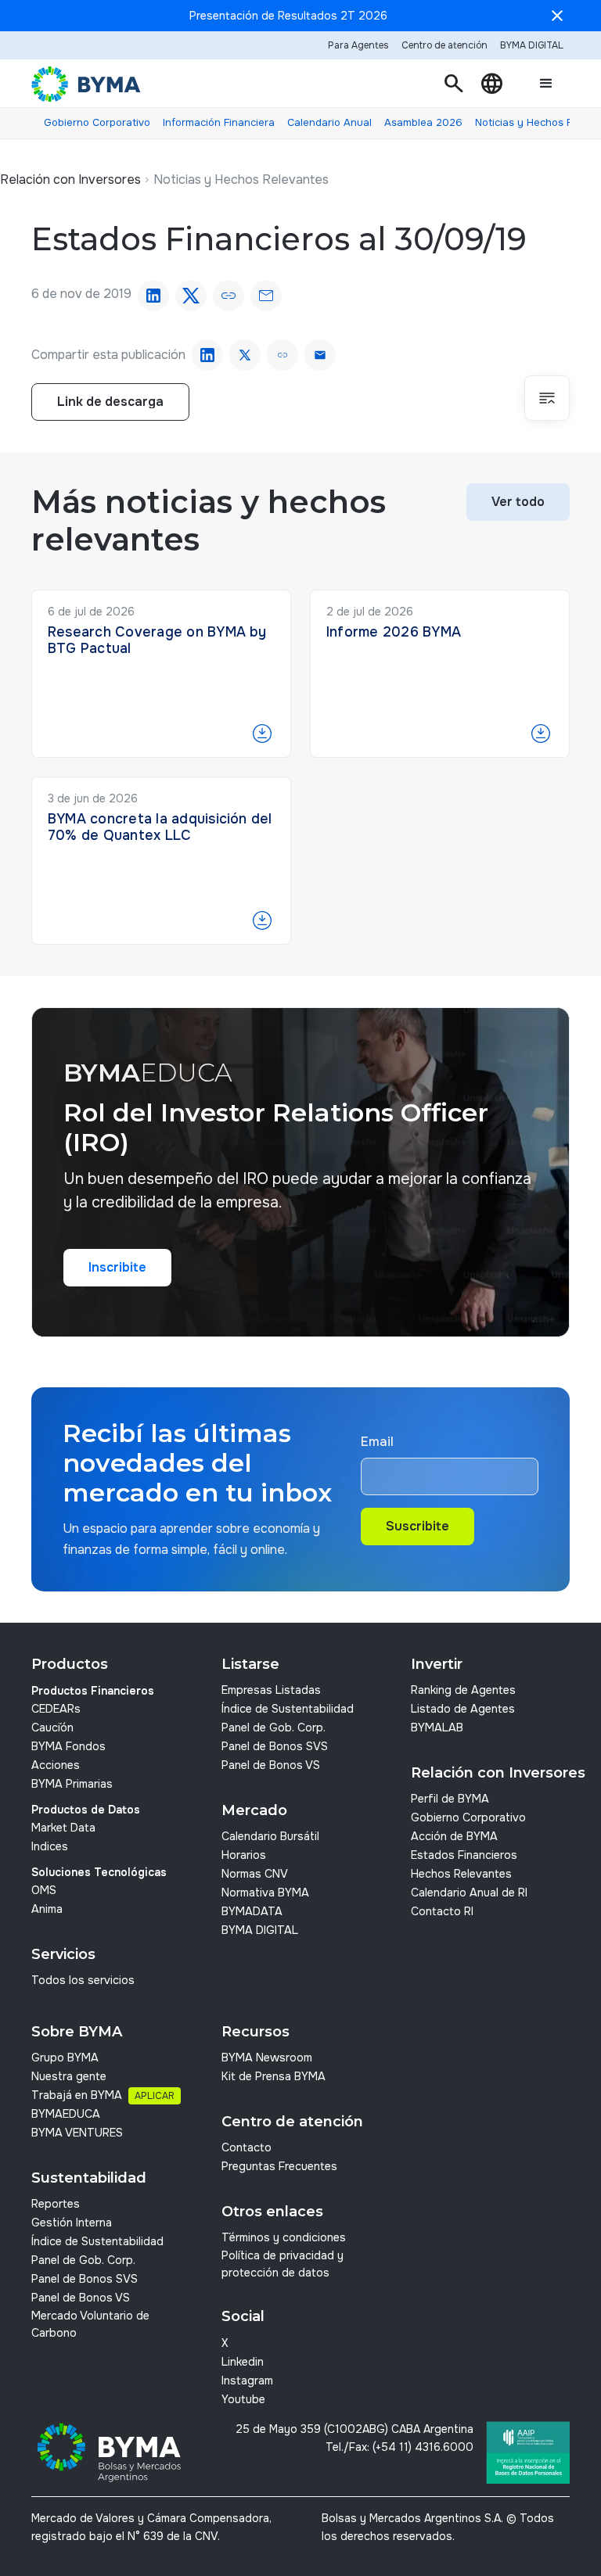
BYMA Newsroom (267, 2058)
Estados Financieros (464, 1855)
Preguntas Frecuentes (279, 2166)
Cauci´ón (52, 1727)
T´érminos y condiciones (284, 2237)
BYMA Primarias (72, 1784)
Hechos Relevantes (461, 1874)
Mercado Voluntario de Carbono (90, 2324)
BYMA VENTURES (77, 2133)
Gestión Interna (72, 2223)
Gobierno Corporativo (97, 122)
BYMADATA (252, 1911)
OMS (44, 1890)
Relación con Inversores (70, 179)
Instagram (247, 2380)
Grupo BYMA (65, 2058)
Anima (47, 1909)
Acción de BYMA (454, 1836)
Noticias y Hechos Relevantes (241, 179)
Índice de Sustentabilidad (288, 1709)
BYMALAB (437, 1727)
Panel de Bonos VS (271, 1765)
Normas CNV (255, 1874)
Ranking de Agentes (463, 1690)
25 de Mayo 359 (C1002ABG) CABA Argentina (354, 2429)
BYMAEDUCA (66, 2114)
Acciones (56, 1765)
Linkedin (243, 2362)
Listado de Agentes (463, 1709)
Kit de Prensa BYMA (274, 2076)
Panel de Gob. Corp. (274, 1727)
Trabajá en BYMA (77, 2095)
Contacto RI (442, 1911)
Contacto (247, 2147)
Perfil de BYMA (450, 1799)
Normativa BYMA (265, 1893)
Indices (50, 1846)
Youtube (243, 2399)
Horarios (244, 1855)
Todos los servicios (83, 1980)
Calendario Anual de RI (469, 1893)
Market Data (63, 1828)
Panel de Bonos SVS (275, 1746)
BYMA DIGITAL (260, 1930)
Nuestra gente (69, 2076)
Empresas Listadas (271, 1690)
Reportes (56, 2204)
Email (377, 1442)
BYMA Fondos (68, 1746)
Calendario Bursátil (270, 1836)
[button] (454, 84)
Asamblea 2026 (423, 122)
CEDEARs (56, 1709)
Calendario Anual (329, 122)
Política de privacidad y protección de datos (283, 2264)
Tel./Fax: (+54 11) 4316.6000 (399, 2447)
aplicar (155, 2096)
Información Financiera (219, 122)
